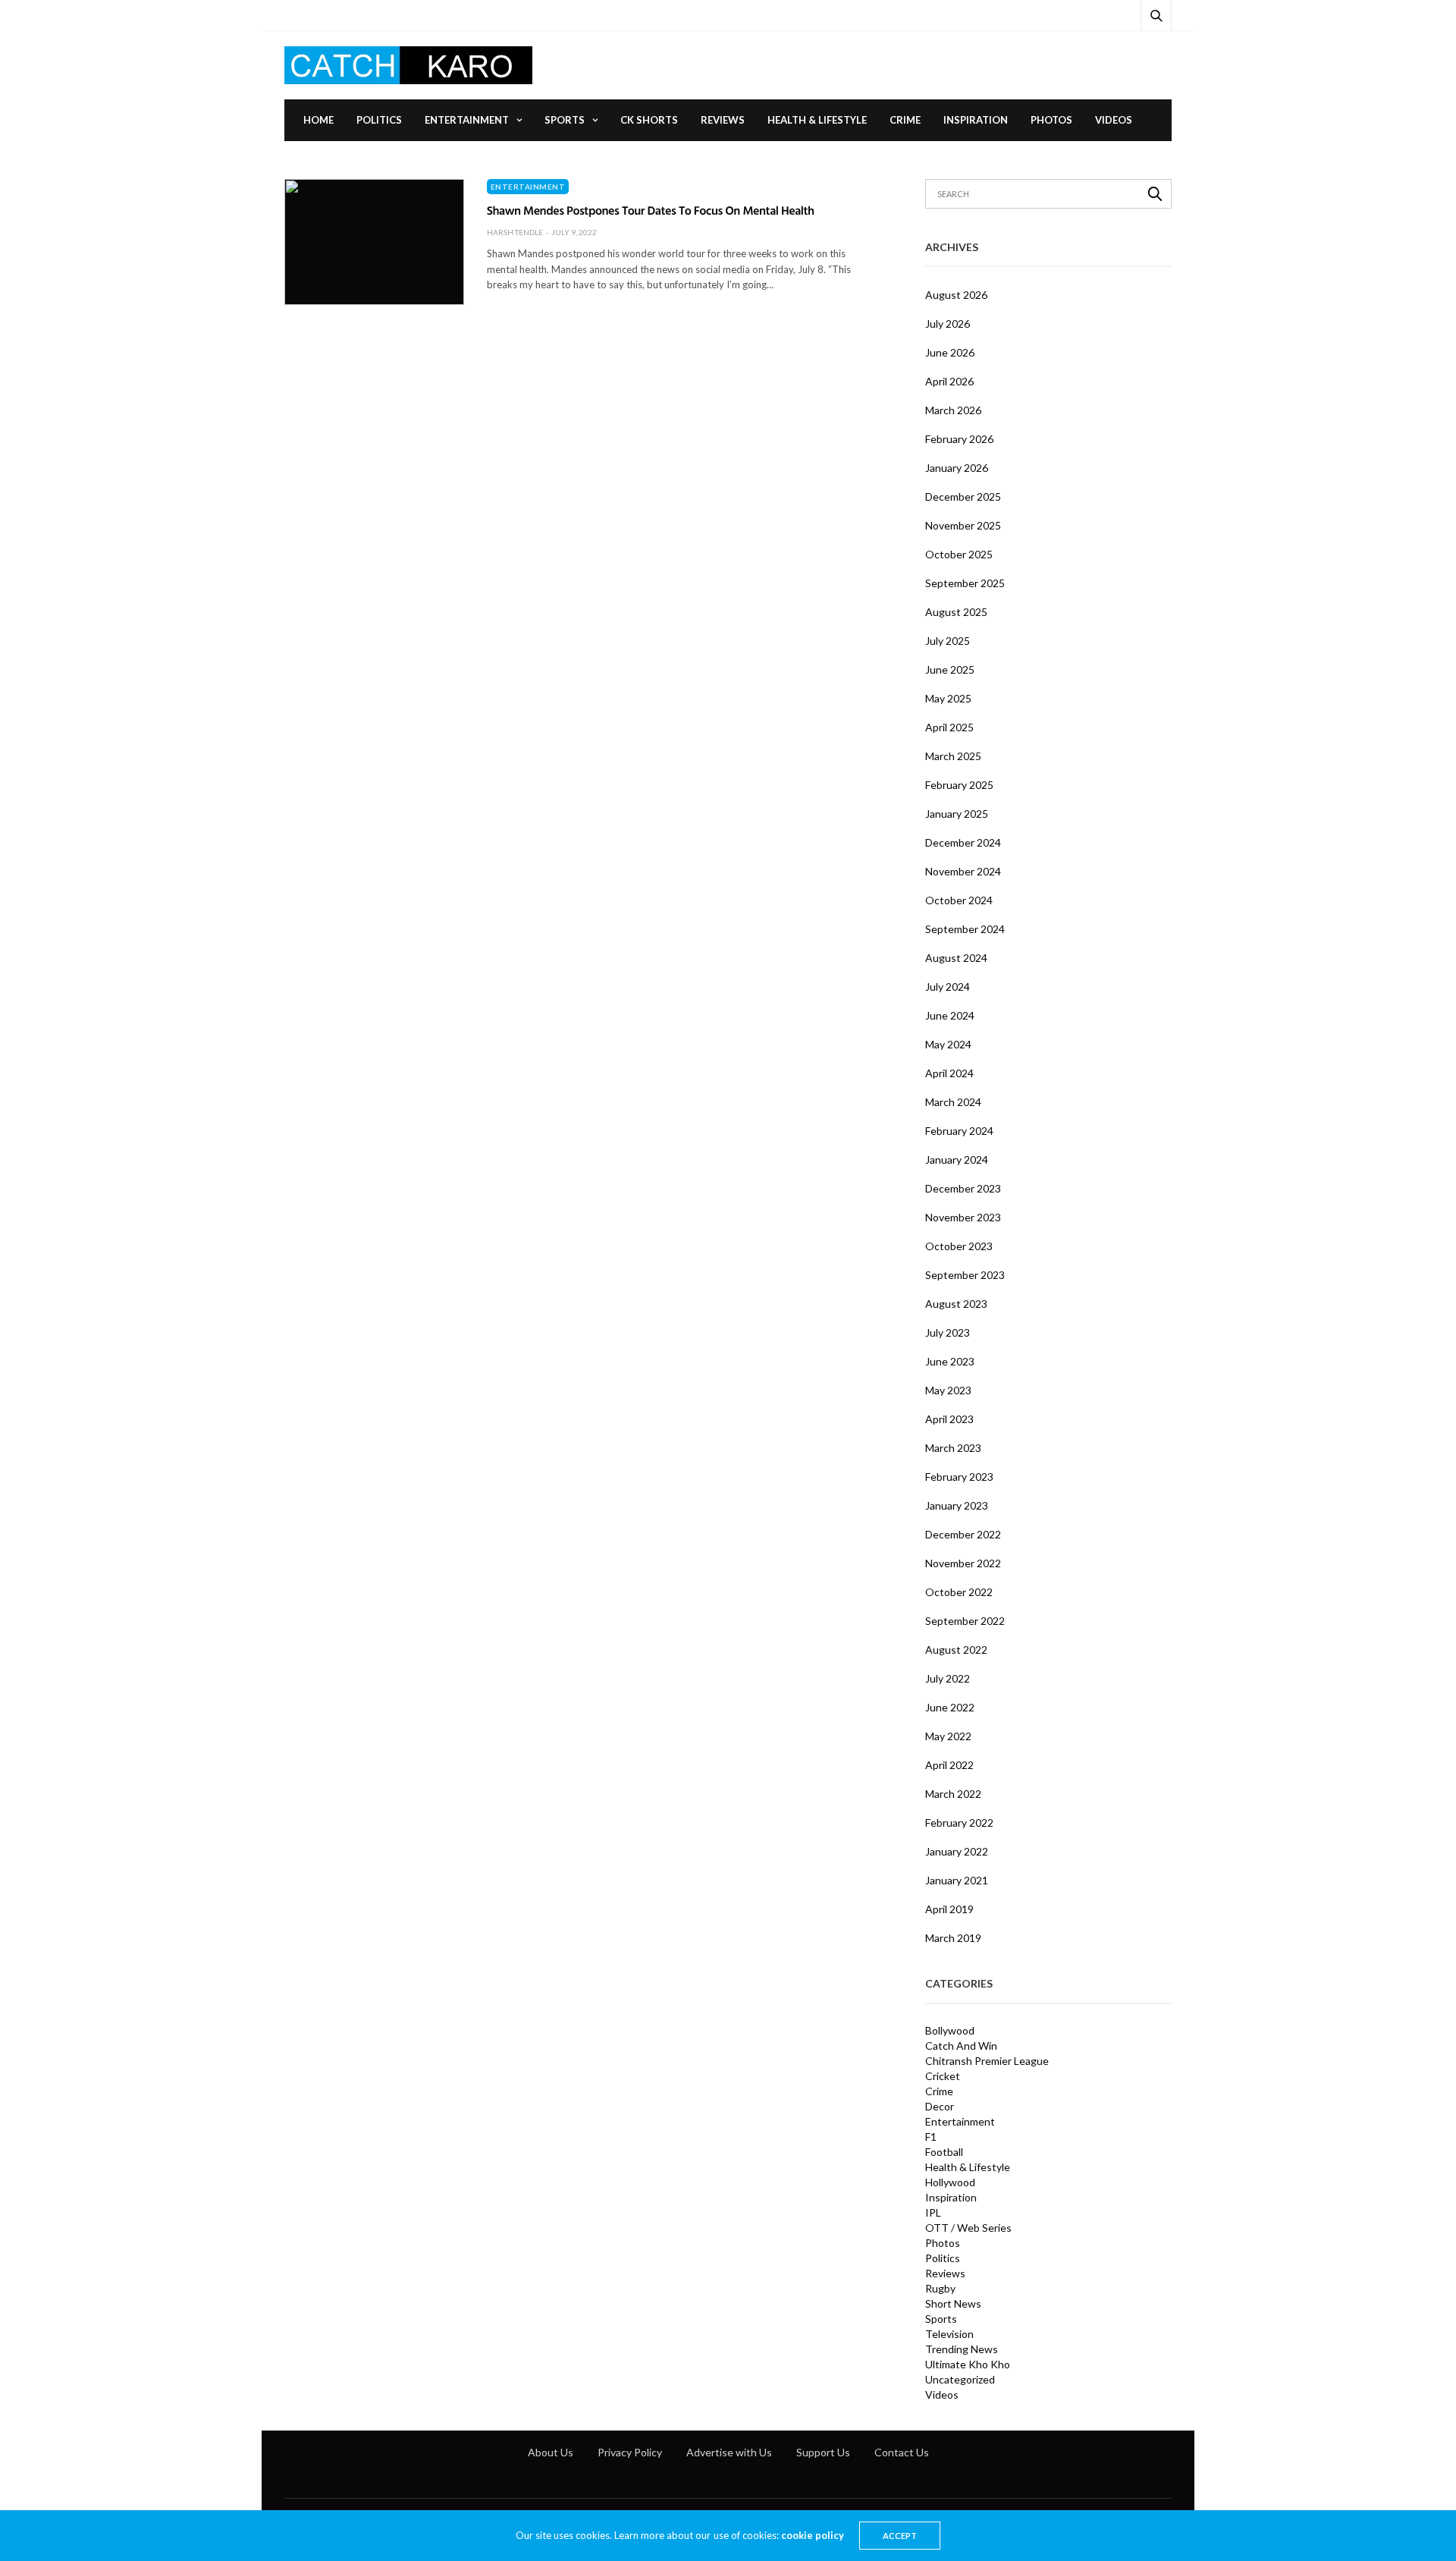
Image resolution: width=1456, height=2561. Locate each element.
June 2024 (950, 1015)
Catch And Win (961, 2046)
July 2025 (948, 641)
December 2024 (963, 842)
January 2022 (957, 1851)
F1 (931, 2137)
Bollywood (950, 2031)
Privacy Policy (630, 2452)
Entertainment (467, 120)
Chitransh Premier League (987, 2061)
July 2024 (948, 987)
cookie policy (813, 2535)
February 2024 (959, 1131)
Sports (565, 120)
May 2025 (948, 698)
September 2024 (965, 929)
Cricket (943, 2076)
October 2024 (959, 900)
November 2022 (963, 1563)
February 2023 (959, 1477)
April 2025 (949, 727)
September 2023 (965, 1275)
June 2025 (950, 669)
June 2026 (950, 352)
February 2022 (959, 1823)
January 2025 (957, 814)
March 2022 (953, 1794)
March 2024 (953, 1102)
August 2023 (956, 1304)
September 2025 (965, 583)
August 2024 (956, 958)
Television (949, 2334)
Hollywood (950, 2182)
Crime (905, 120)
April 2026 (949, 381)
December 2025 (963, 496)
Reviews (723, 120)
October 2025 (959, 554)
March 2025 (953, 756)
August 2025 (956, 612)
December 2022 (963, 1534)
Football (944, 2152)
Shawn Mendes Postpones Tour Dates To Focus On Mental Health (651, 210)
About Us (551, 2452)
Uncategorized (960, 2380)
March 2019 (953, 1938)
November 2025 (963, 525)
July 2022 (948, 1678)
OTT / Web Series (968, 2228)
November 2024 (963, 871)
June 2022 (950, 1707)
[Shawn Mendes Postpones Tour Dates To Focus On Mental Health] (374, 242)
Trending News (962, 2349)
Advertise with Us (729, 2452)
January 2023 (957, 1505)
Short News (953, 2304)
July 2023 (948, 1332)
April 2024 (949, 1073)
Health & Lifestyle (817, 120)
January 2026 (957, 468)
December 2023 (963, 1188)
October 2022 (959, 1592)
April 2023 (949, 1419)
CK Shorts (649, 120)
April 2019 (949, 1909)
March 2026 (953, 410)
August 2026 (956, 295)
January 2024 (957, 1160)
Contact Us (902, 2452)
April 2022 (949, 1765)
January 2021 (957, 1880)
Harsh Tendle (515, 232)
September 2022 (965, 1621)
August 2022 (956, 1650)
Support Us (823, 2452)
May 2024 (948, 1044)
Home (318, 120)
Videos (1114, 120)
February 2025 (959, 785)
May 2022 (948, 1736)
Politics (379, 120)
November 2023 (963, 1217)
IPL (933, 2213)
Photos (1051, 120)
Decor (940, 2107)
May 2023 (948, 1390)
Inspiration (976, 120)
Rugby (940, 2289)
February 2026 (959, 439)
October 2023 (959, 1246)
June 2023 (950, 1361)
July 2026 (948, 324)
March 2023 (953, 1448)
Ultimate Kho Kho (968, 2365)
